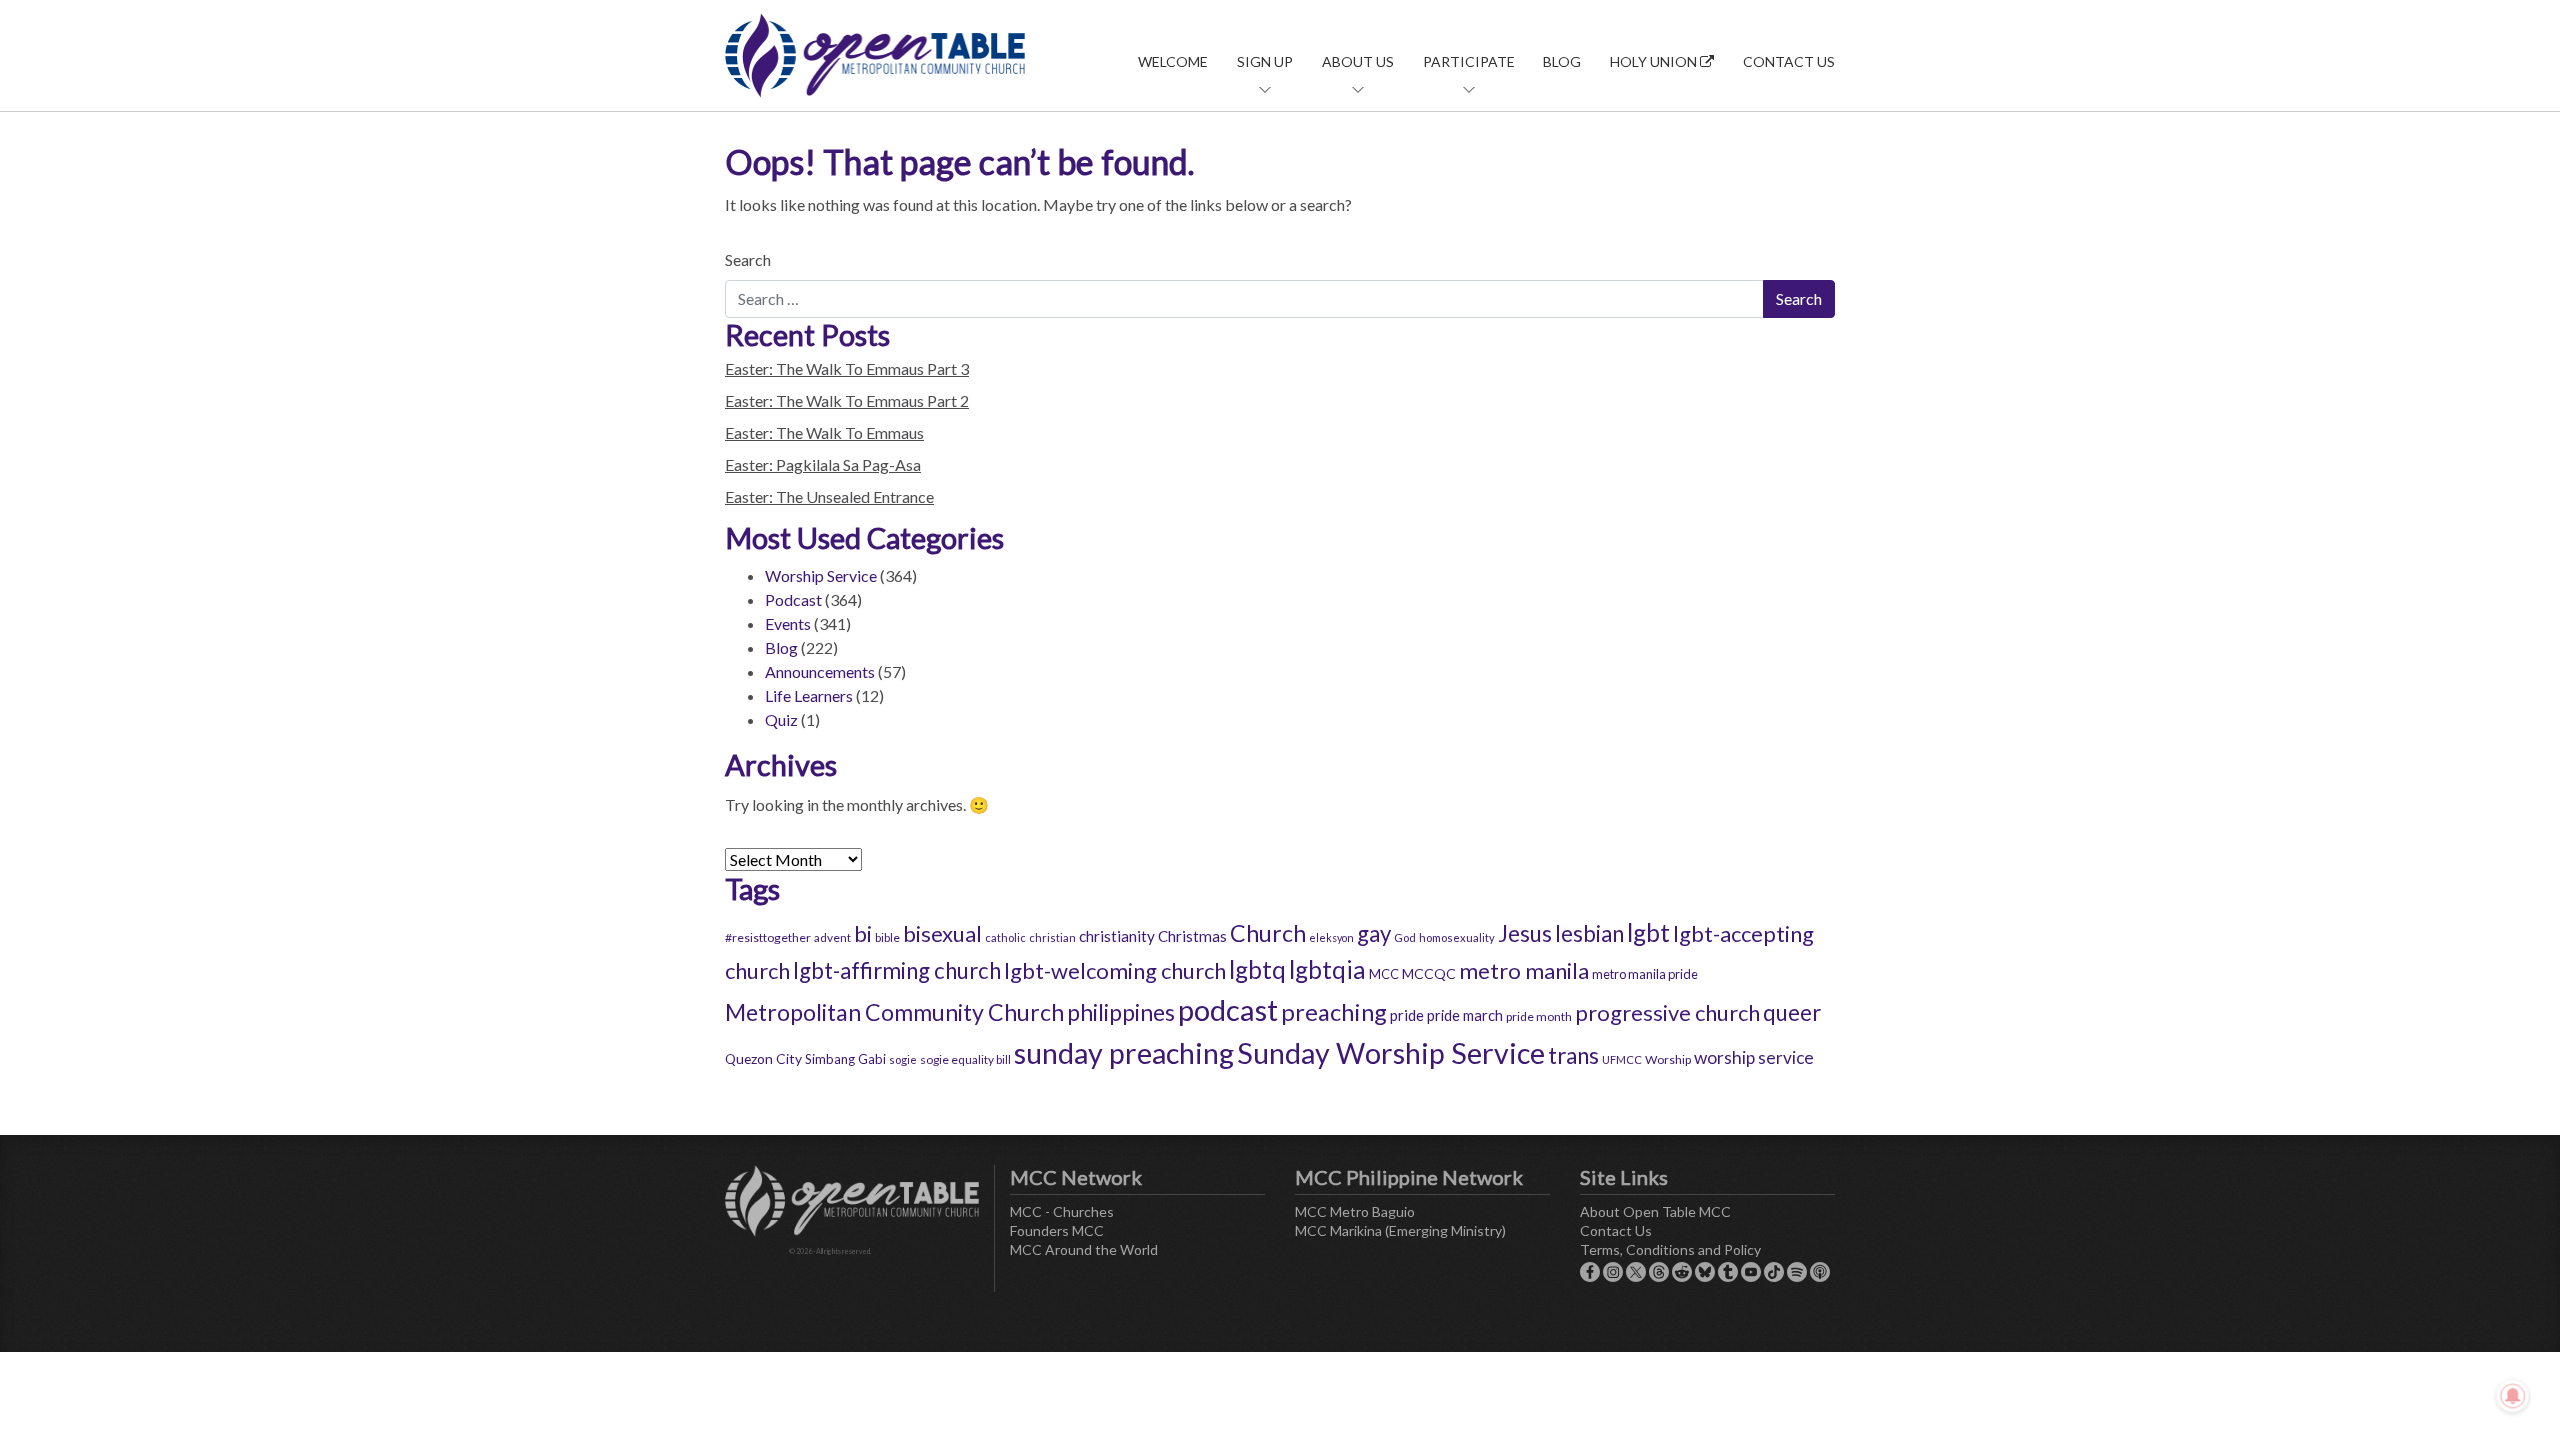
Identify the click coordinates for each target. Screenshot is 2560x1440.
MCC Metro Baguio (1355, 1211)
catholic (1005, 937)
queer (1792, 1012)
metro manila (1524, 970)
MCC (1384, 974)
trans (1573, 1055)
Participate (1469, 61)
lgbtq (1257, 969)
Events (788, 623)
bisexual (942, 933)
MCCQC (1429, 973)
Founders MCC (1057, 1230)
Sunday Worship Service (1391, 1053)
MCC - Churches (1062, 1211)
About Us (1358, 61)
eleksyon (1331, 937)
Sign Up (1265, 61)
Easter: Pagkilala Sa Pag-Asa (823, 464)
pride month (1539, 1016)
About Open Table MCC (1655, 1211)
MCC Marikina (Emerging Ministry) (1400, 1230)
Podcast (793, 599)
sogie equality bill (965, 1059)
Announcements (820, 671)
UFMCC (1622, 1059)
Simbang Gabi (845, 1059)
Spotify (1797, 1272)
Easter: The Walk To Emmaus (824, 432)
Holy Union (1655, 61)
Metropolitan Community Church (894, 1012)
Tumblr (1728, 1272)
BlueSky (1705, 1272)
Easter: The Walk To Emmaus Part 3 (847, 368)
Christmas (1192, 936)
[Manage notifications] (2513, 1396)
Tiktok (1774, 1272)
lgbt (1648, 932)
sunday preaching (1124, 1053)
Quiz (781, 719)
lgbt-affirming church (897, 970)
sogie (903, 1059)
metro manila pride (1645, 974)
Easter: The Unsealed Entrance (829, 496)
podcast (1228, 1009)
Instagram (1613, 1272)
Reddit (1682, 1272)
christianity (1117, 936)
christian (1052, 937)
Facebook (1590, 1272)
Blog (1562, 61)
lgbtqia (1327, 969)
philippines (1121, 1012)
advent (832, 937)
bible (887, 937)
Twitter (1636, 1272)
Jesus (1525, 933)
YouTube (1751, 1272)
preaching (1334, 1012)
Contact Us (1789, 61)
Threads (1659, 1272)
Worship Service (821, 575)
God (1405, 937)
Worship (1668, 1059)
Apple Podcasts (1820, 1272)
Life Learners (809, 695)
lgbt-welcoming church (1115, 970)
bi (863, 933)
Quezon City (763, 1058)
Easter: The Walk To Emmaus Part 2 (847, 400)
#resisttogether (768, 937)
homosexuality (1457, 937)
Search (748, 259)
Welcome (1173, 61)
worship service (1754, 1057)
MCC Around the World (1084, 1249)
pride (1407, 1015)
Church (1268, 933)
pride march (1465, 1015)
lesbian (1589, 933)
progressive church (1667, 1012)
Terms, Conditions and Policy (1670, 1249)
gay (1374, 933)
